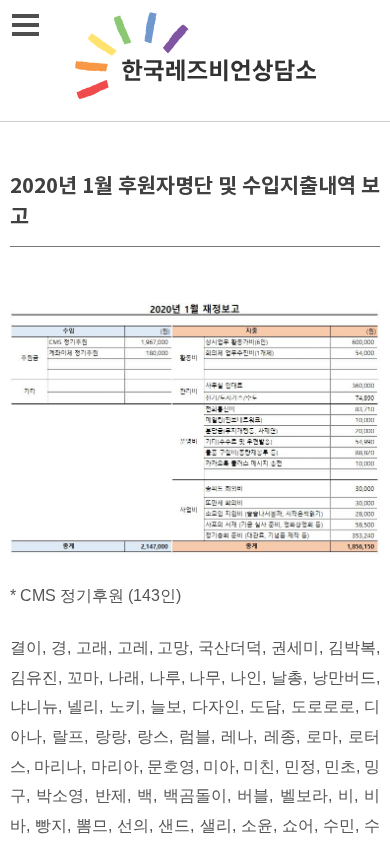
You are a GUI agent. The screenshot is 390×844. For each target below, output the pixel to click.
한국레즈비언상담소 (195, 60)
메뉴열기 (25, 25)
